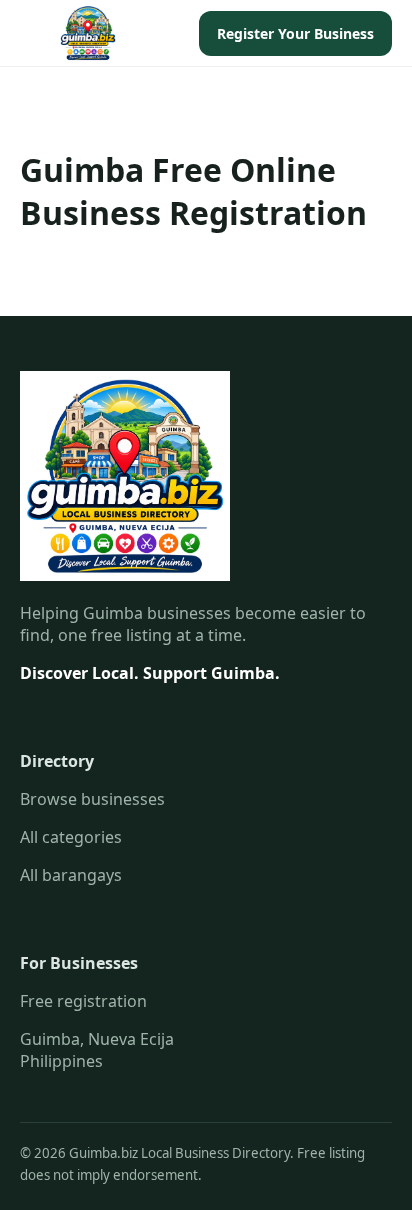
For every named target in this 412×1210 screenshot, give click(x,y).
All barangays (71, 875)
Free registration (83, 1001)
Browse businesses (92, 799)
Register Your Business (295, 33)
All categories (71, 837)
